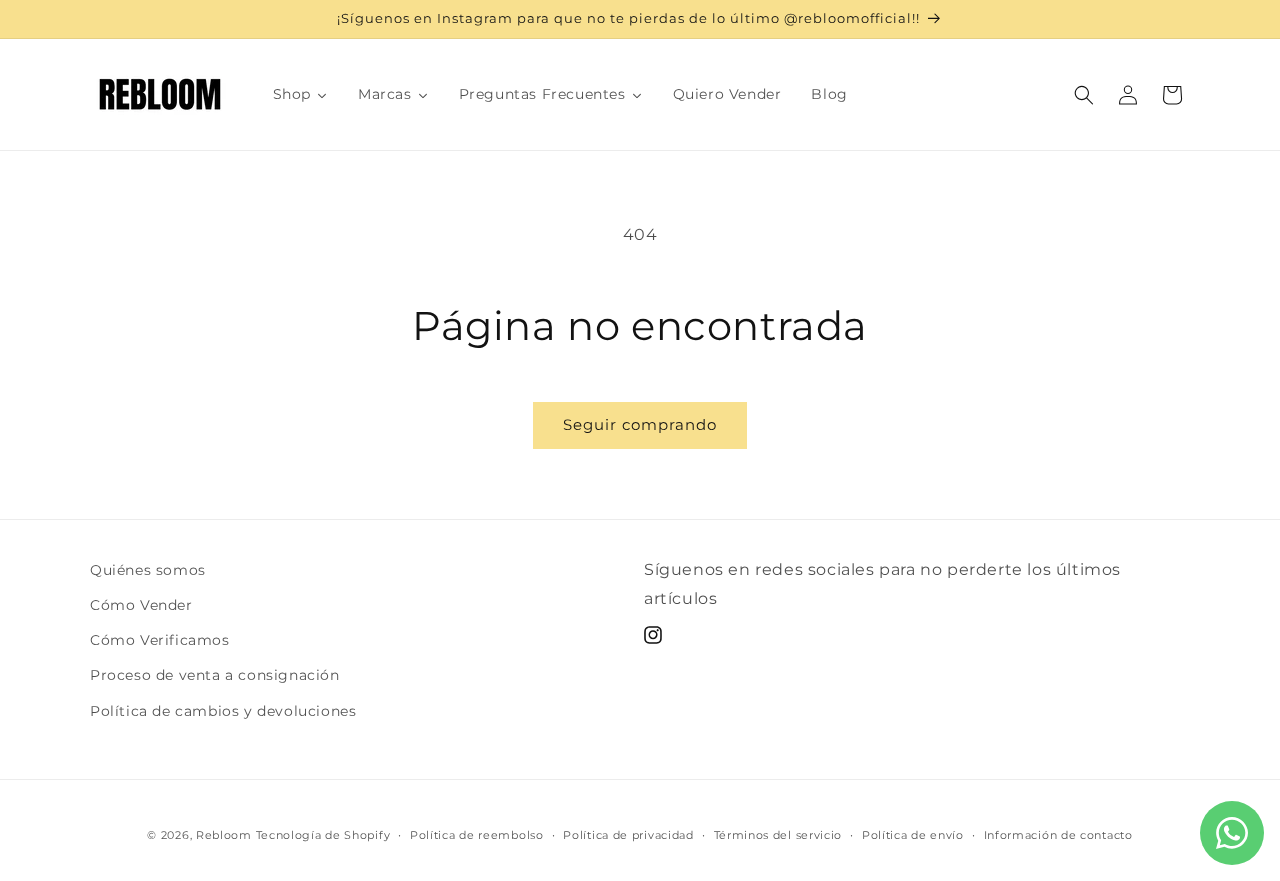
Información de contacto (1058, 835)
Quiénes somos (148, 570)
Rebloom (224, 835)
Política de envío (913, 835)
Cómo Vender (141, 605)
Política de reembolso (477, 835)
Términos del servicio (778, 835)
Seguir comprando (640, 424)
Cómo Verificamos (160, 640)
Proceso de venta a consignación (215, 675)
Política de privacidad (628, 835)
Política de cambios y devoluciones (223, 711)
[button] (1084, 95)
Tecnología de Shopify (323, 835)
